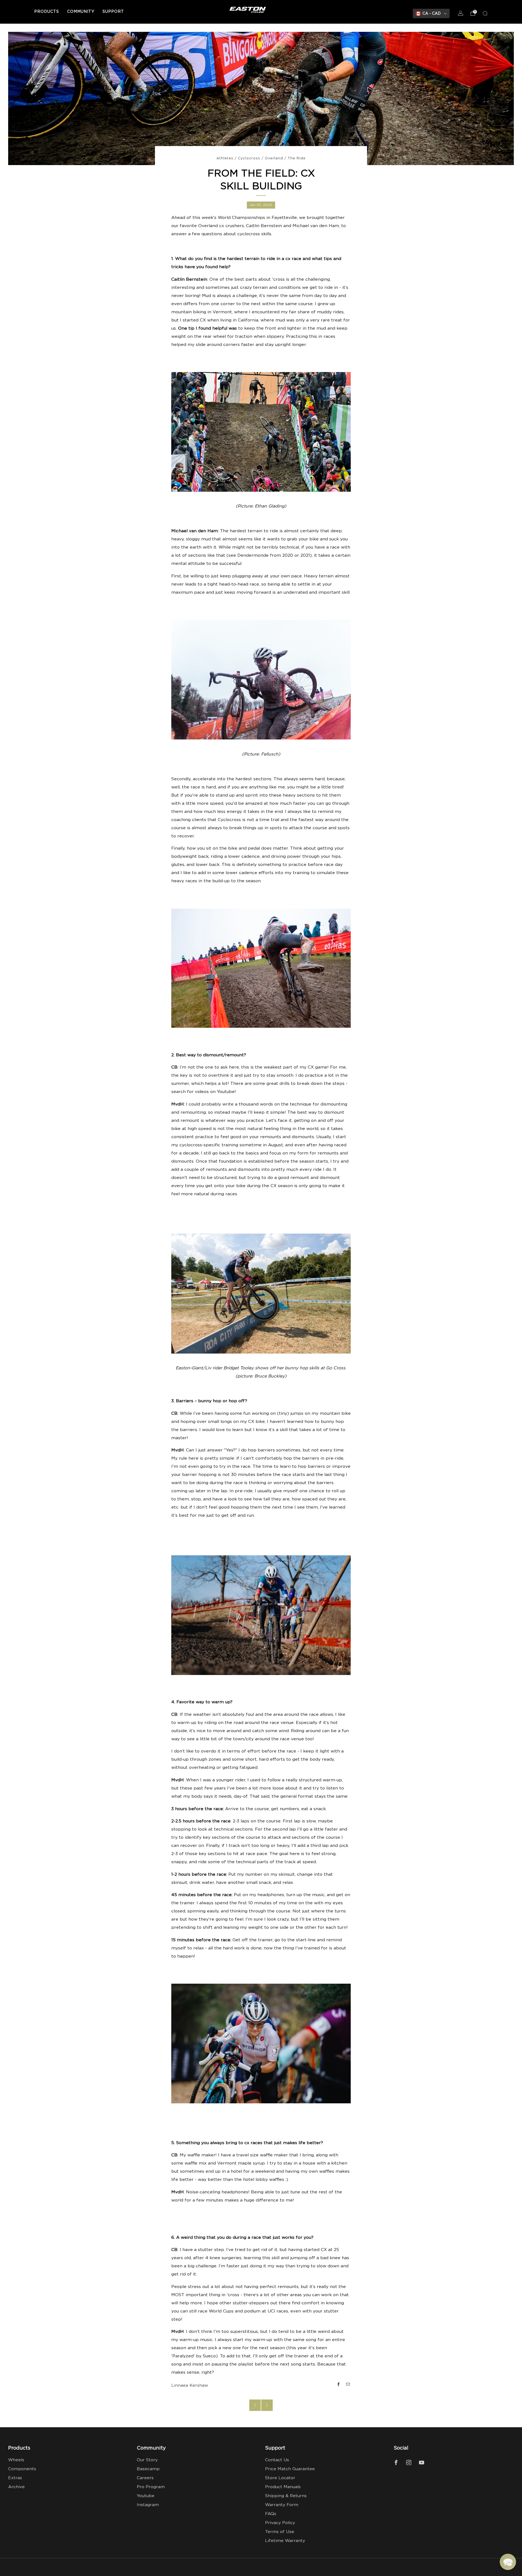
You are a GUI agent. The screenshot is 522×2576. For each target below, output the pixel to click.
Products (47, 12)
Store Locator (280, 2478)
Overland (274, 158)
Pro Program (151, 2487)
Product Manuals (283, 2487)
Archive (16, 2487)
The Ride (297, 158)
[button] (508, 2562)
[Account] (461, 13)
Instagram (148, 2505)
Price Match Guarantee (290, 2469)
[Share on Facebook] (338, 2384)
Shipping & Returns (286, 2496)
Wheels (16, 2460)
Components (22, 2469)
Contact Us (277, 2460)
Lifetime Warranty (285, 2541)
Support (113, 12)
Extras (15, 2478)
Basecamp (148, 2469)
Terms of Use (280, 2532)
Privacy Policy (280, 2523)
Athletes (225, 158)
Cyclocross (249, 158)
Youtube (146, 2496)
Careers (145, 2478)
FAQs (271, 2514)
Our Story (147, 2460)
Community (81, 12)
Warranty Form (282, 2505)
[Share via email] (348, 2384)
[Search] (485, 13)
